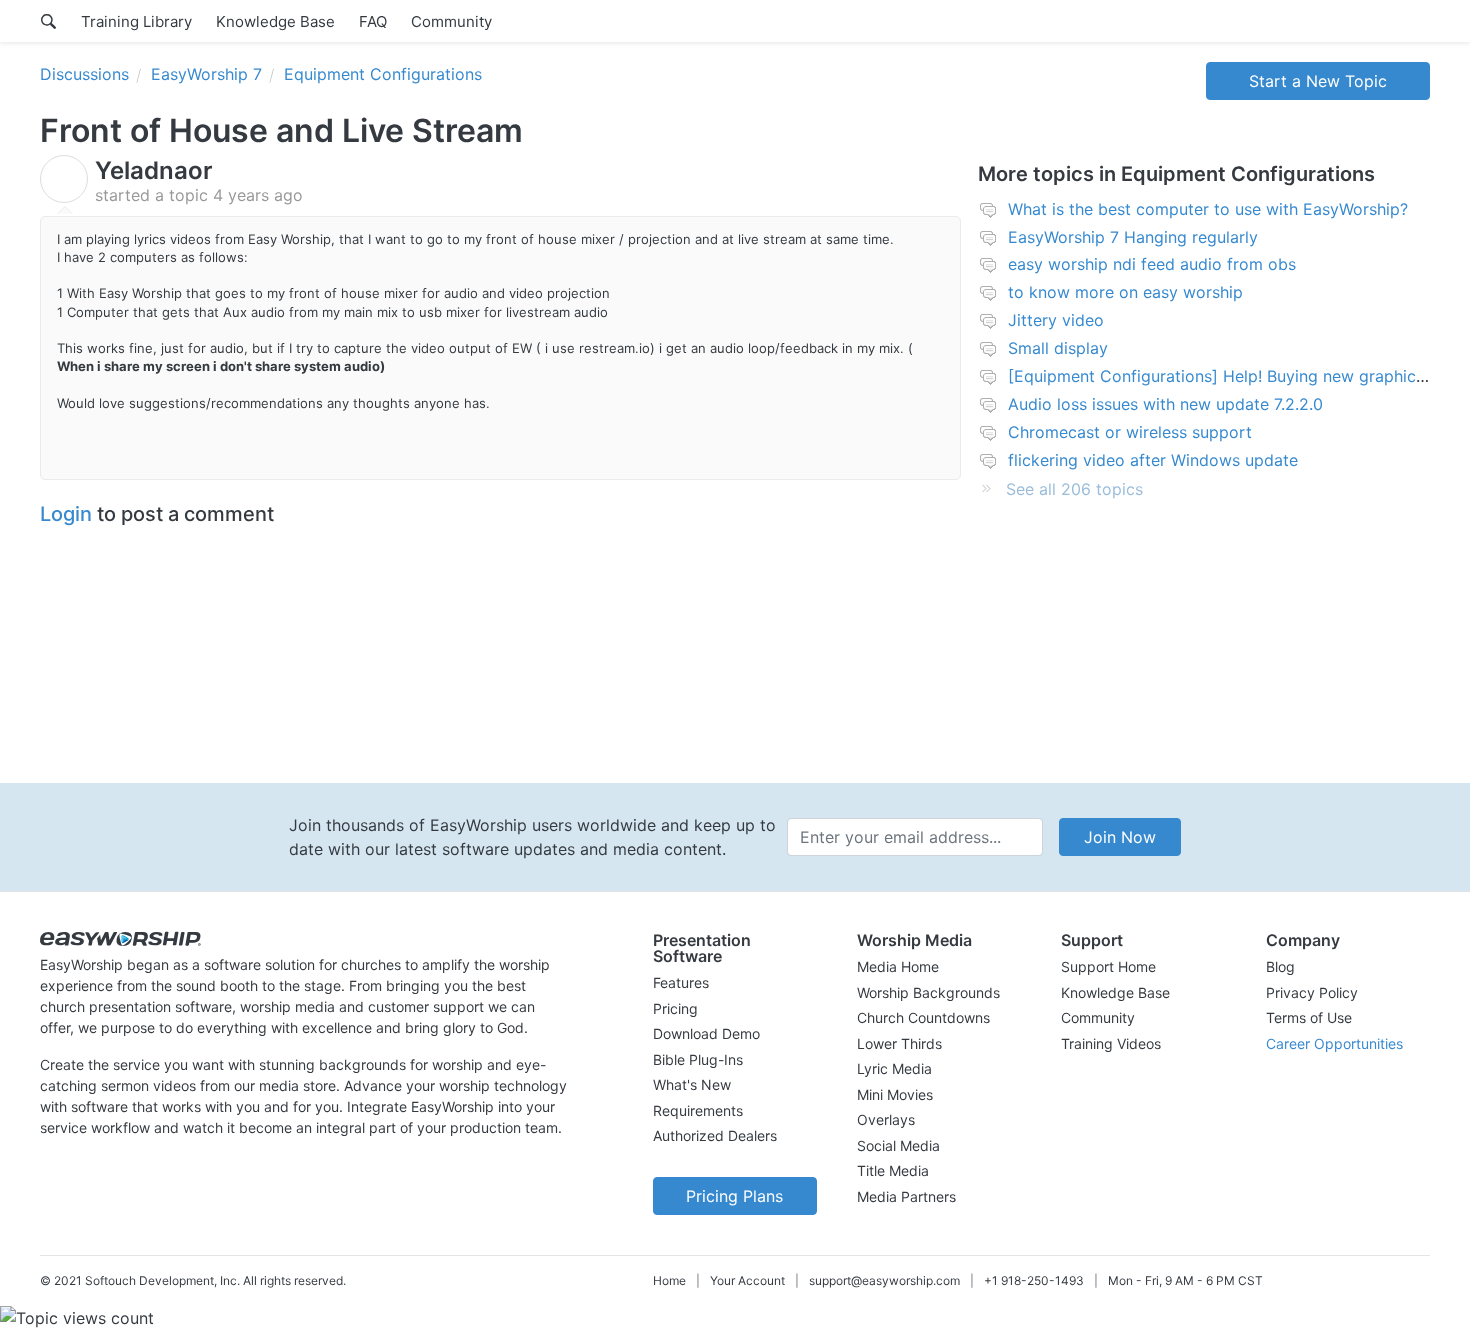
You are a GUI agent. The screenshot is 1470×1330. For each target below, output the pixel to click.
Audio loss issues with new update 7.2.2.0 (1165, 404)
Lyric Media (894, 1068)
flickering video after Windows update (1153, 460)
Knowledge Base (275, 21)
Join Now (1120, 837)
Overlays (886, 1119)
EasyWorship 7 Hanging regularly (1133, 237)
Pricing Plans (734, 1196)
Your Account (747, 1280)
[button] (735, 948)
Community (451, 21)
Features (681, 982)
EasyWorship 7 (206, 74)
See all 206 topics (1074, 489)
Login (66, 514)
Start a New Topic (1318, 81)
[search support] (48, 21)
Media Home (898, 966)
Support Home (1108, 966)
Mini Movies (895, 1094)
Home (669, 1280)
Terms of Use (1309, 1017)
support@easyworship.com (884, 1280)
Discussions (84, 74)
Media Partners (906, 1196)
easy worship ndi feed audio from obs (1152, 264)
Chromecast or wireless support (1130, 432)
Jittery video (1056, 320)
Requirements (698, 1110)
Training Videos (1111, 1043)
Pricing (675, 1008)
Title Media (893, 1170)
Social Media (898, 1145)
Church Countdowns (923, 1017)
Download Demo (706, 1033)
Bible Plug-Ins (698, 1059)
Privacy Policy (1312, 992)
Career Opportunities (1334, 1043)
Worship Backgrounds (928, 992)
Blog (1280, 966)
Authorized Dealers (715, 1135)
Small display (1058, 348)
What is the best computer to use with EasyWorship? (1208, 209)
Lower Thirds (899, 1043)
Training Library (136, 21)
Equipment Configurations (383, 74)
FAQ (373, 21)
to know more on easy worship (1125, 292)
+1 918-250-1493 (1034, 1280)
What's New (692, 1084)
